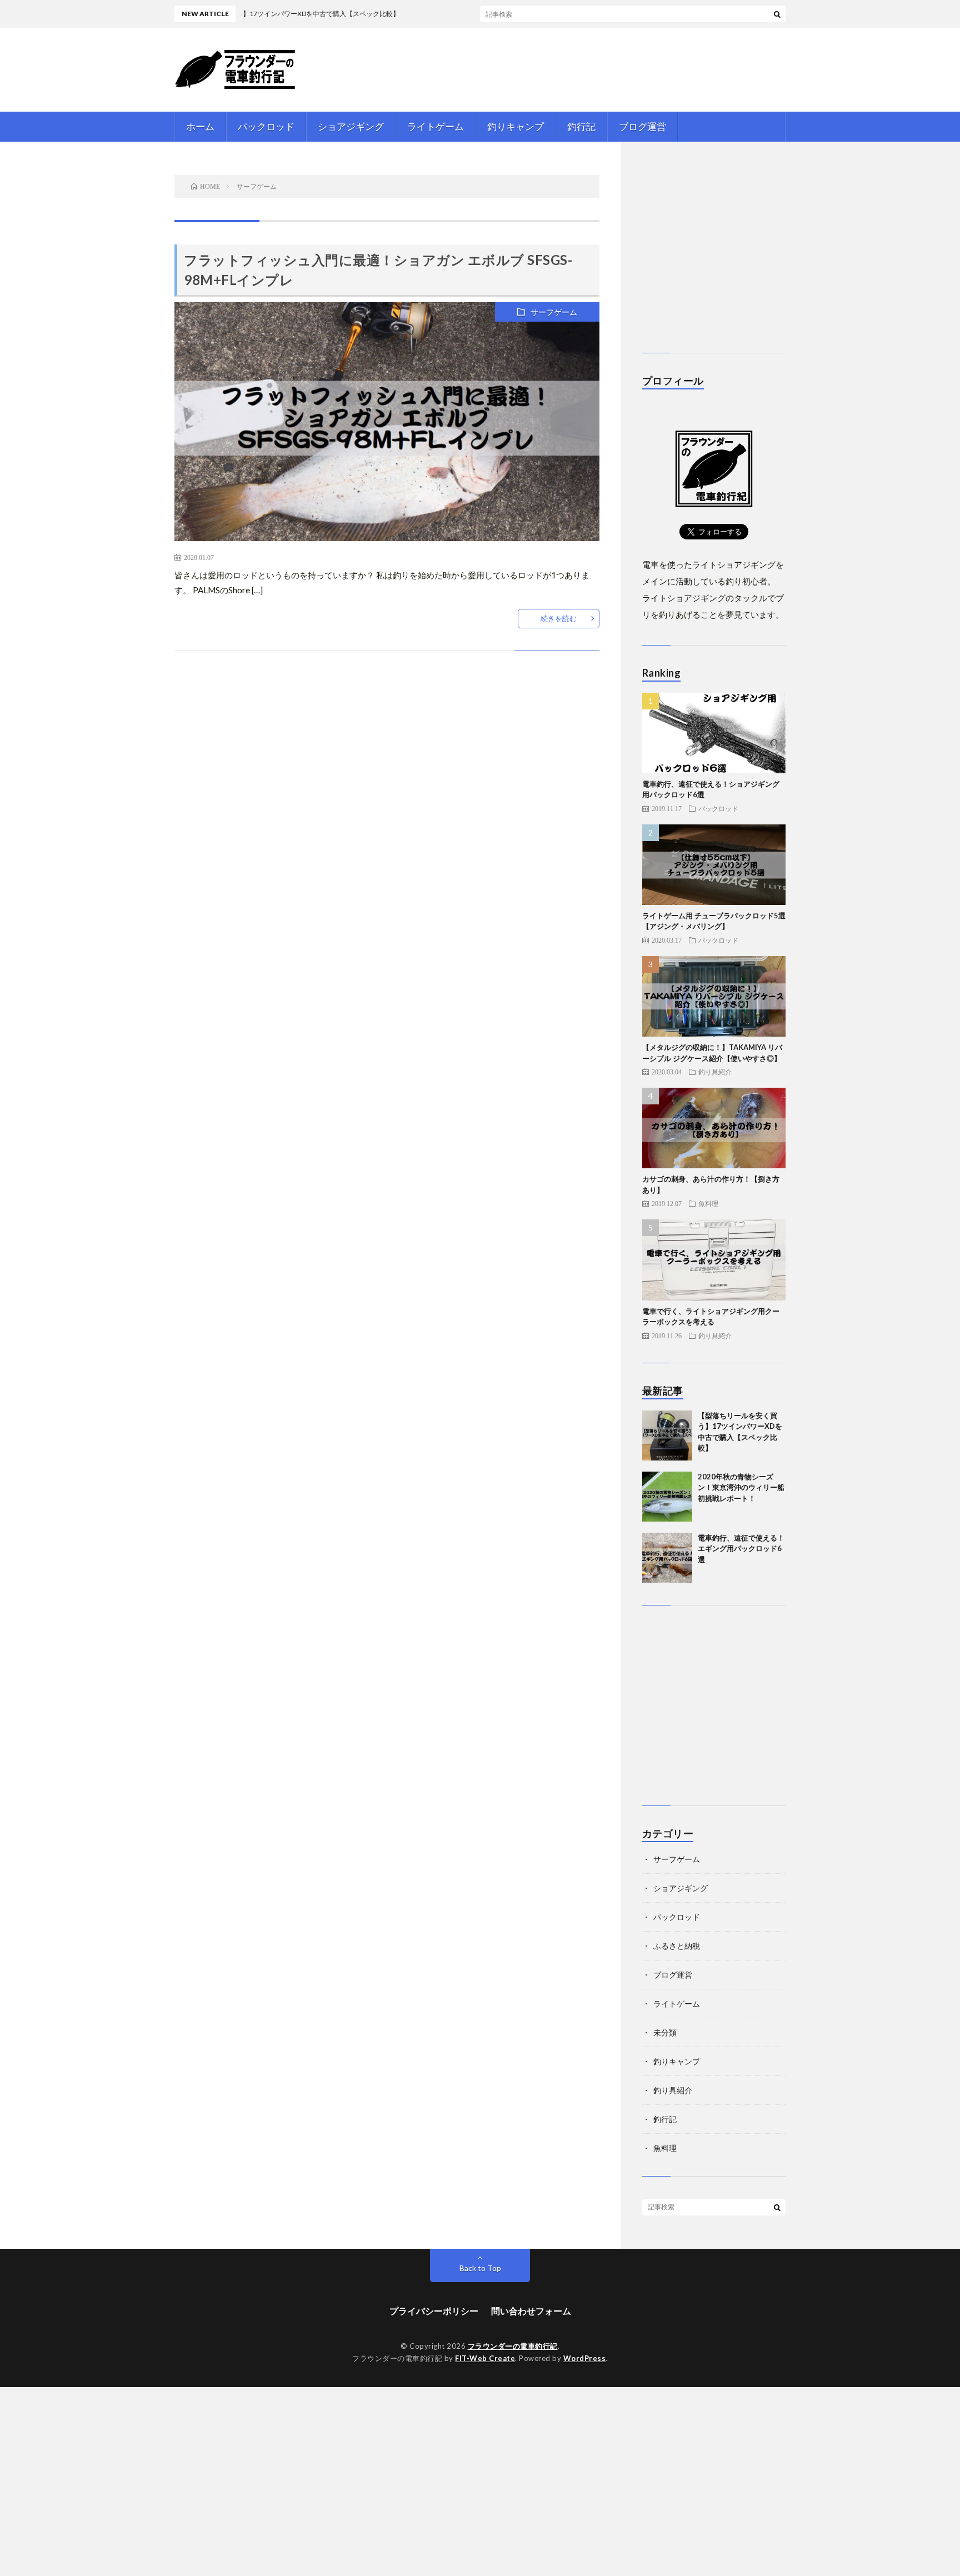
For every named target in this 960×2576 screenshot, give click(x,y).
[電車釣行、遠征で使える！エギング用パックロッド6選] (667, 1558)
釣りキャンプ (516, 126)
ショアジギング (351, 126)
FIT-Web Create (485, 2358)
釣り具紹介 (715, 1072)
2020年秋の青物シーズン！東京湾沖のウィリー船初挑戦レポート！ (741, 1487)
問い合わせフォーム (531, 2311)
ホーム (200, 126)
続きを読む (559, 618)
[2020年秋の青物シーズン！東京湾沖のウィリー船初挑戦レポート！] (667, 1497)
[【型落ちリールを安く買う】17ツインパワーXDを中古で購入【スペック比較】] (667, 1435)
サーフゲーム (554, 312)
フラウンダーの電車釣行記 (513, 2346)
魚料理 (708, 1203)
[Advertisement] (771, 253)
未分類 (665, 2032)
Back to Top (480, 2268)
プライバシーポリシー (434, 2311)
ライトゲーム (436, 126)
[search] (777, 14)
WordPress (585, 2358)
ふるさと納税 (677, 1946)
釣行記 (581, 126)
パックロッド (266, 126)
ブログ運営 (642, 126)
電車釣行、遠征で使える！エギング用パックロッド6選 (741, 1549)
